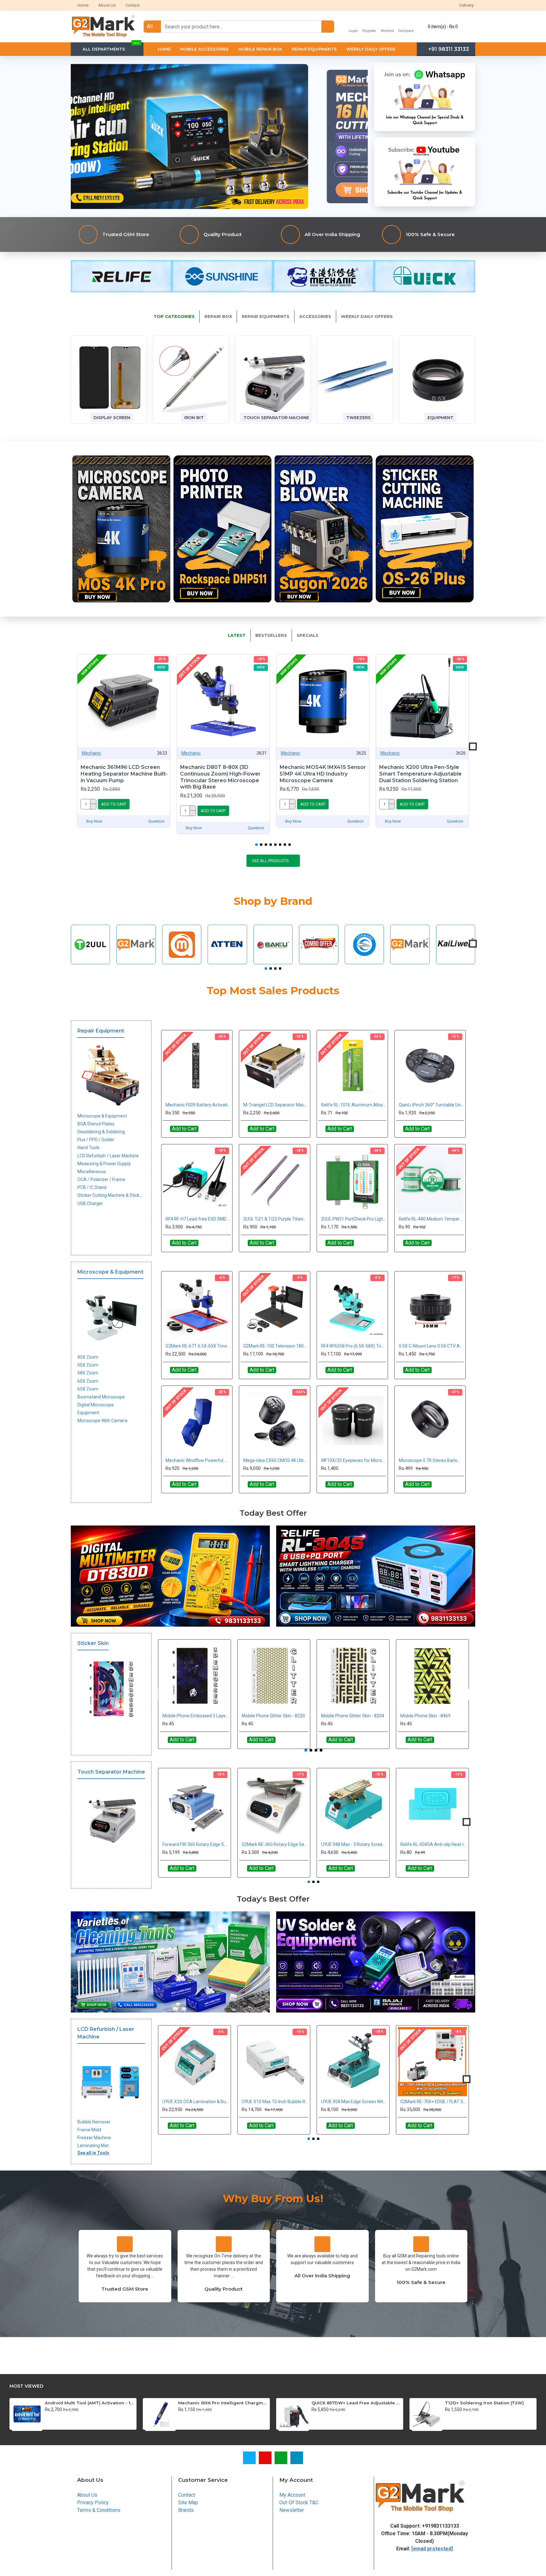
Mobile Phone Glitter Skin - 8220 (273, 1716)
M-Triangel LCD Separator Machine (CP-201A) (276, 1105)
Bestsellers (271, 635)
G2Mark (410, 962)
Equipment (440, 417)
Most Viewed (26, 2386)
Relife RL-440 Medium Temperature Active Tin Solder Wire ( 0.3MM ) (431, 1219)
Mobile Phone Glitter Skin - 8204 (353, 1716)
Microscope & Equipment (110, 1272)
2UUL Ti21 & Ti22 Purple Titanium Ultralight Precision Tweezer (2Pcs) (276, 1219)
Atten (227, 962)
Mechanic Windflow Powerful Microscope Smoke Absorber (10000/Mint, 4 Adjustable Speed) (198, 1460)
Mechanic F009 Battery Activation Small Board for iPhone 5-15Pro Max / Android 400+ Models (198, 1105)
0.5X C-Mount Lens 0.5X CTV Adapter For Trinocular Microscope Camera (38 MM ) (431, 1346)
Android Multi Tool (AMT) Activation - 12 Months (90, 2403)
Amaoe (182, 962)
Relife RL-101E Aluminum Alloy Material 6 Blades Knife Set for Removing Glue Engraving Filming (354, 1105)
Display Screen (112, 417)
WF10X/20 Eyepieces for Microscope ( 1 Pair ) (354, 1460)
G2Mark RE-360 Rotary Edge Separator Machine (275, 1844)
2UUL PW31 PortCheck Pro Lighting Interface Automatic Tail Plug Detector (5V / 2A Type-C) (354, 1219)
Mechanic (91, 753)
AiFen (136, 962)
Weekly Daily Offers (367, 316)
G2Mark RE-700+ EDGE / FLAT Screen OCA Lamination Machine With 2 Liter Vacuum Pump (434, 2102)
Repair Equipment (101, 1031)
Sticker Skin (93, 1643)
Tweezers (358, 417)
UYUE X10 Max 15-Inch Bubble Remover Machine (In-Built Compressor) (275, 2102)
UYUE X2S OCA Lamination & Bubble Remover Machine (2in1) (196, 2102)
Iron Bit (194, 417)
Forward (364, 962)
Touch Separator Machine (276, 417)
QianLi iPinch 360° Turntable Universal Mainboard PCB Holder (431, 1105)
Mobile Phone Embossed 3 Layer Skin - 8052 (196, 1716)
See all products (270, 861)
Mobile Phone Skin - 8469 (425, 1716)
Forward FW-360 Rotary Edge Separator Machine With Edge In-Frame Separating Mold (196, 1844)
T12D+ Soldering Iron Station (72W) (484, 2403)
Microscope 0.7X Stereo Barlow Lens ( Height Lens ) (431, 1460)
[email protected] (432, 2549)
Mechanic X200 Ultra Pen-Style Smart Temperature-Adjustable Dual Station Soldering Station (420, 774)
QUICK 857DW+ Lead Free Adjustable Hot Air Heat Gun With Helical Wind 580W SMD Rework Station (356, 2403)
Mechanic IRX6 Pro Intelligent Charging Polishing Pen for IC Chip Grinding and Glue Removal (223, 2403)
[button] (73, 747)
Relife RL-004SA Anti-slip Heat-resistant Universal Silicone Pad (434, 1844)
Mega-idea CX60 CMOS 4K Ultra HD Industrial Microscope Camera (276, 1460)
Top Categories (174, 316)
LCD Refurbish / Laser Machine (106, 2033)
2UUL (90, 962)
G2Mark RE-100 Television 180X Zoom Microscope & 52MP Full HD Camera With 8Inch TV (276, 1346)
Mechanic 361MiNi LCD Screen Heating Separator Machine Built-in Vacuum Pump (124, 774)
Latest (237, 635)
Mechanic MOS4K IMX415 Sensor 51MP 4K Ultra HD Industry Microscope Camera (323, 774)
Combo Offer (319, 962)
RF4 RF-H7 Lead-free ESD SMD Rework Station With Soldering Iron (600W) (198, 1219)
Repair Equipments (266, 316)
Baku (273, 962)
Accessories (315, 316)
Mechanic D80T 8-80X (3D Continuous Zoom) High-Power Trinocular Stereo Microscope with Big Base (220, 777)
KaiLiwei (456, 962)
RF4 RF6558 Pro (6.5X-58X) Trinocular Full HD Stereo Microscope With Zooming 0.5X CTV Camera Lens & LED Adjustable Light (354, 1346)
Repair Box (218, 316)
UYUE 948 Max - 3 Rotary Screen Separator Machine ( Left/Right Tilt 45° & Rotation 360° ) (354, 1844)
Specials (308, 635)
